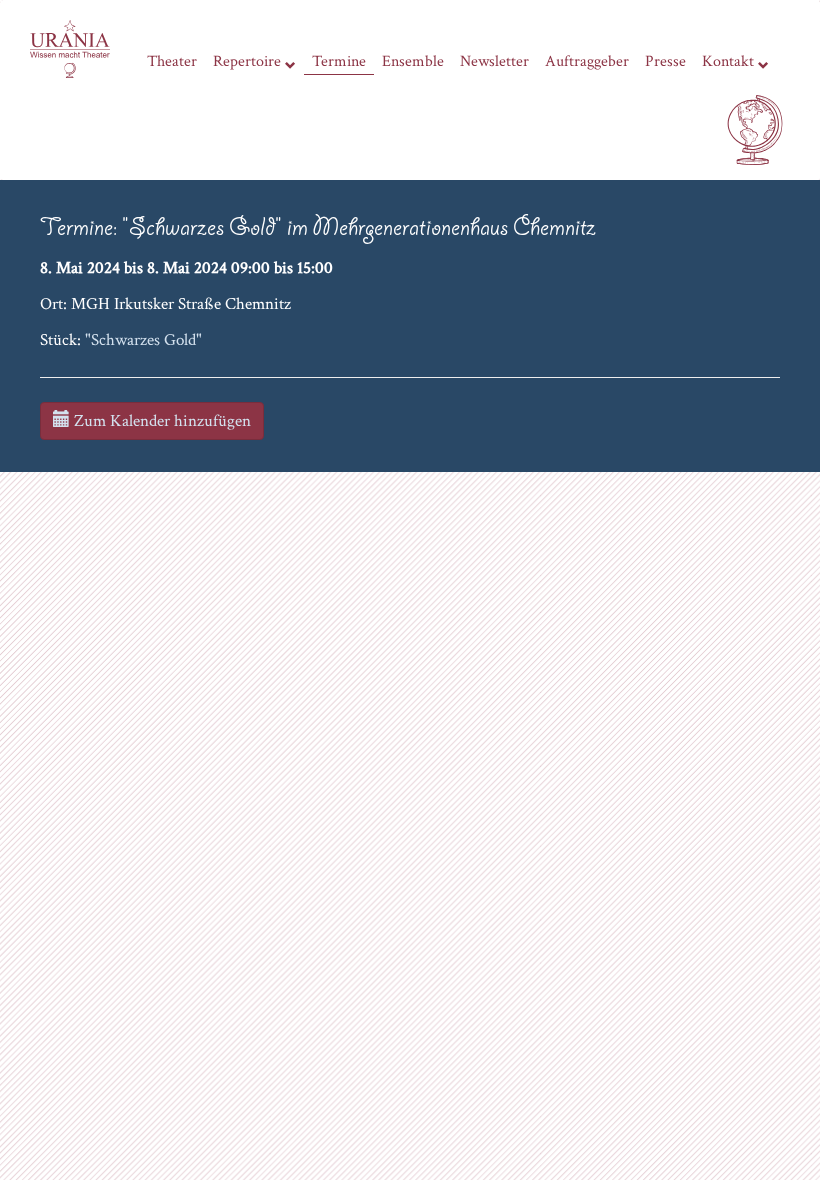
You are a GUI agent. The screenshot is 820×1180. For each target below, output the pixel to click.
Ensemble (413, 61)
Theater (172, 61)
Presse (665, 61)
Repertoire (247, 61)
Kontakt (728, 61)
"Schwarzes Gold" (143, 340)
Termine (339, 61)
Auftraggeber (587, 61)
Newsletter (494, 61)
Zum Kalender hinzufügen (160, 421)
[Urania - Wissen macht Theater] (70, 47)
